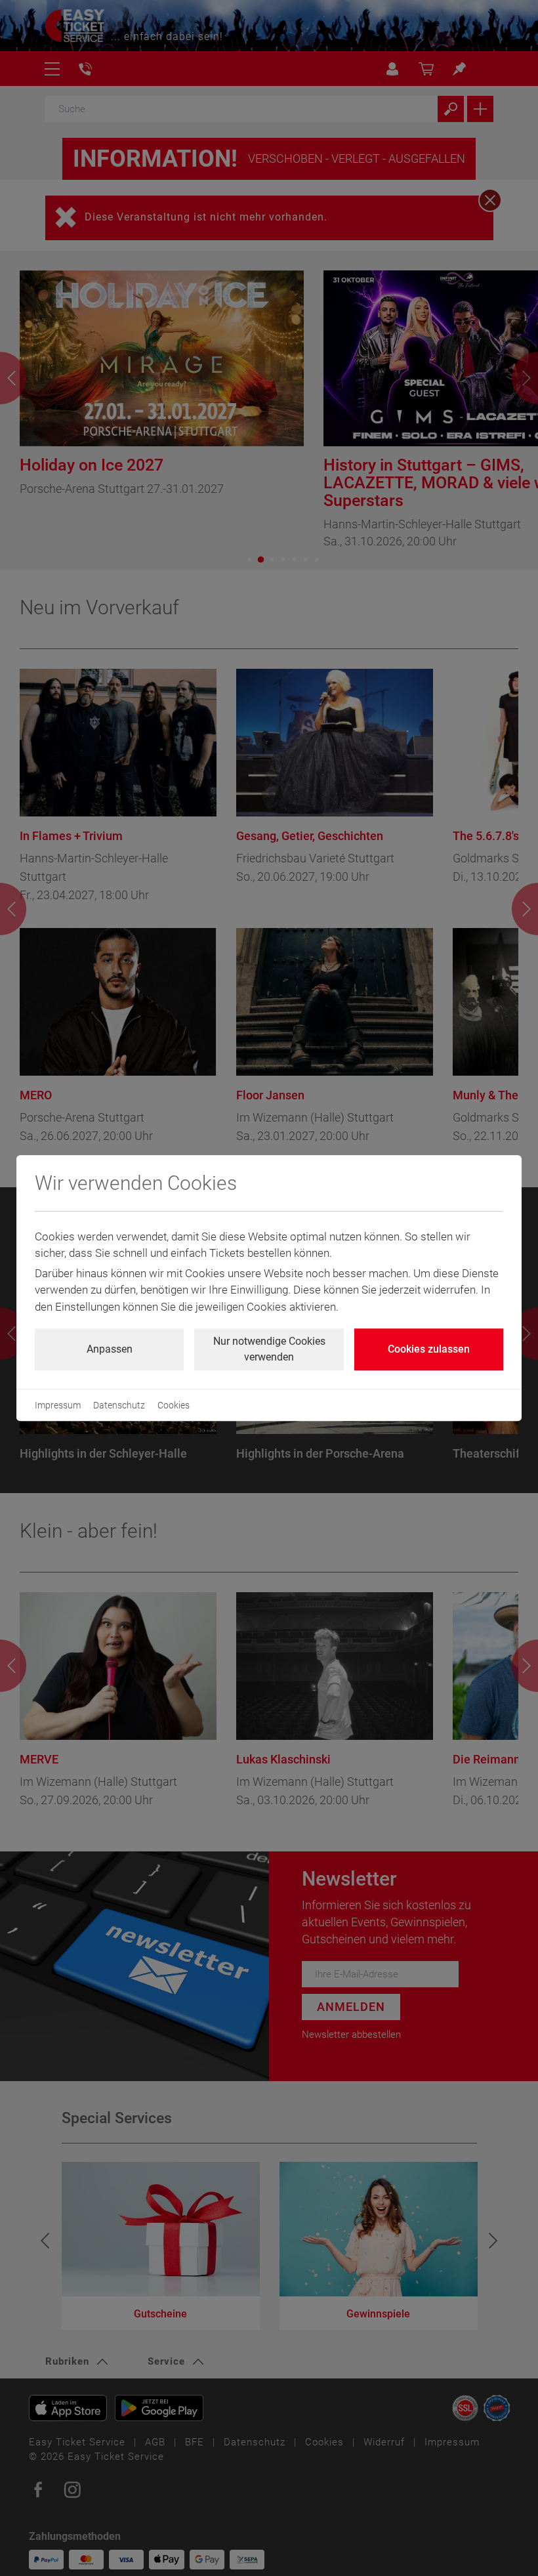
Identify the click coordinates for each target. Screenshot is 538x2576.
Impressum (58, 1405)
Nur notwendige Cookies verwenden (269, 1349)
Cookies (174, 1405)
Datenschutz (119, 1405)
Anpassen (110, 1349)
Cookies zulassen (429, 1349)
